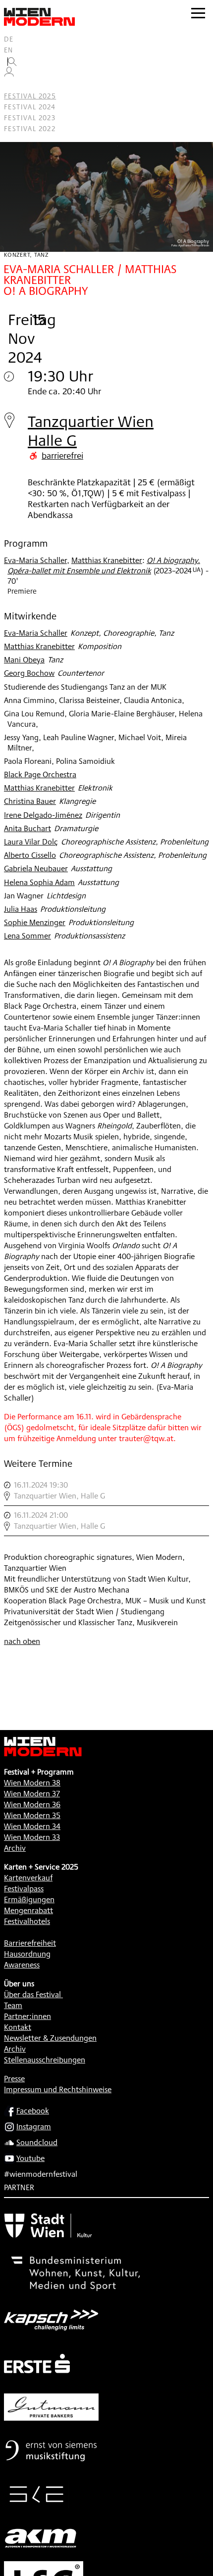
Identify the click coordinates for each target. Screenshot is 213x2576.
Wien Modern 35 (32, 1815)
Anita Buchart (27, 828)
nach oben (22, 1641)
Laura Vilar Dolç (31, 842)
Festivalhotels (27, 1921)
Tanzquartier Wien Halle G (91, 431)
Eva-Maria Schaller (35, 560)
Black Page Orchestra (40, 774)
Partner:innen (27, 2016)
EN (9, 50)
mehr (106, 1491)
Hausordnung (27, 1954)
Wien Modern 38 (32, 1783)
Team (13, 2005)
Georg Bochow (29, 673)
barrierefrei (62, 455)
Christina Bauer (30, 801)
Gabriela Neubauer (36, 868)
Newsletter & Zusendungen (50, 2038)
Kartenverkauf (28, 1878)
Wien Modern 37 (32, 1794)
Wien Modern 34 (32, 1826)
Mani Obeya (24, 660)
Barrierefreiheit (30, 1943)
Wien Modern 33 (32, 1837)
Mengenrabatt (28, 1910)
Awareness (22, 1965)
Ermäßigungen (29, 1899)
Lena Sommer (27, 936)
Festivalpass (24, 1889)
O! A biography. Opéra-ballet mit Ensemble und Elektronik (104, 565)
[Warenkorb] (13, 85)
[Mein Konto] (9, 74)
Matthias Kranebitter (107, 560)
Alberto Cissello (30, 855)
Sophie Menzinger (35, 922)
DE (9, 39)
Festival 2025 (30, 96)
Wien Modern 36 (32, 1804)
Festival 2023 (30, 118)
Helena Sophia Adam (39, 882)
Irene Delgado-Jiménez (43, 815)
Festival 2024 (30, 107)
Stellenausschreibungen (45, 2060)
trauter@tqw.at (146, 1438)
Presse (14, 2079)
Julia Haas (21, 909)
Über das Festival (32, 1994)
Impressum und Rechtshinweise (58, 2089)
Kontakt (18, 2027)
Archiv (15, 1848)
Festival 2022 (30, 129)
